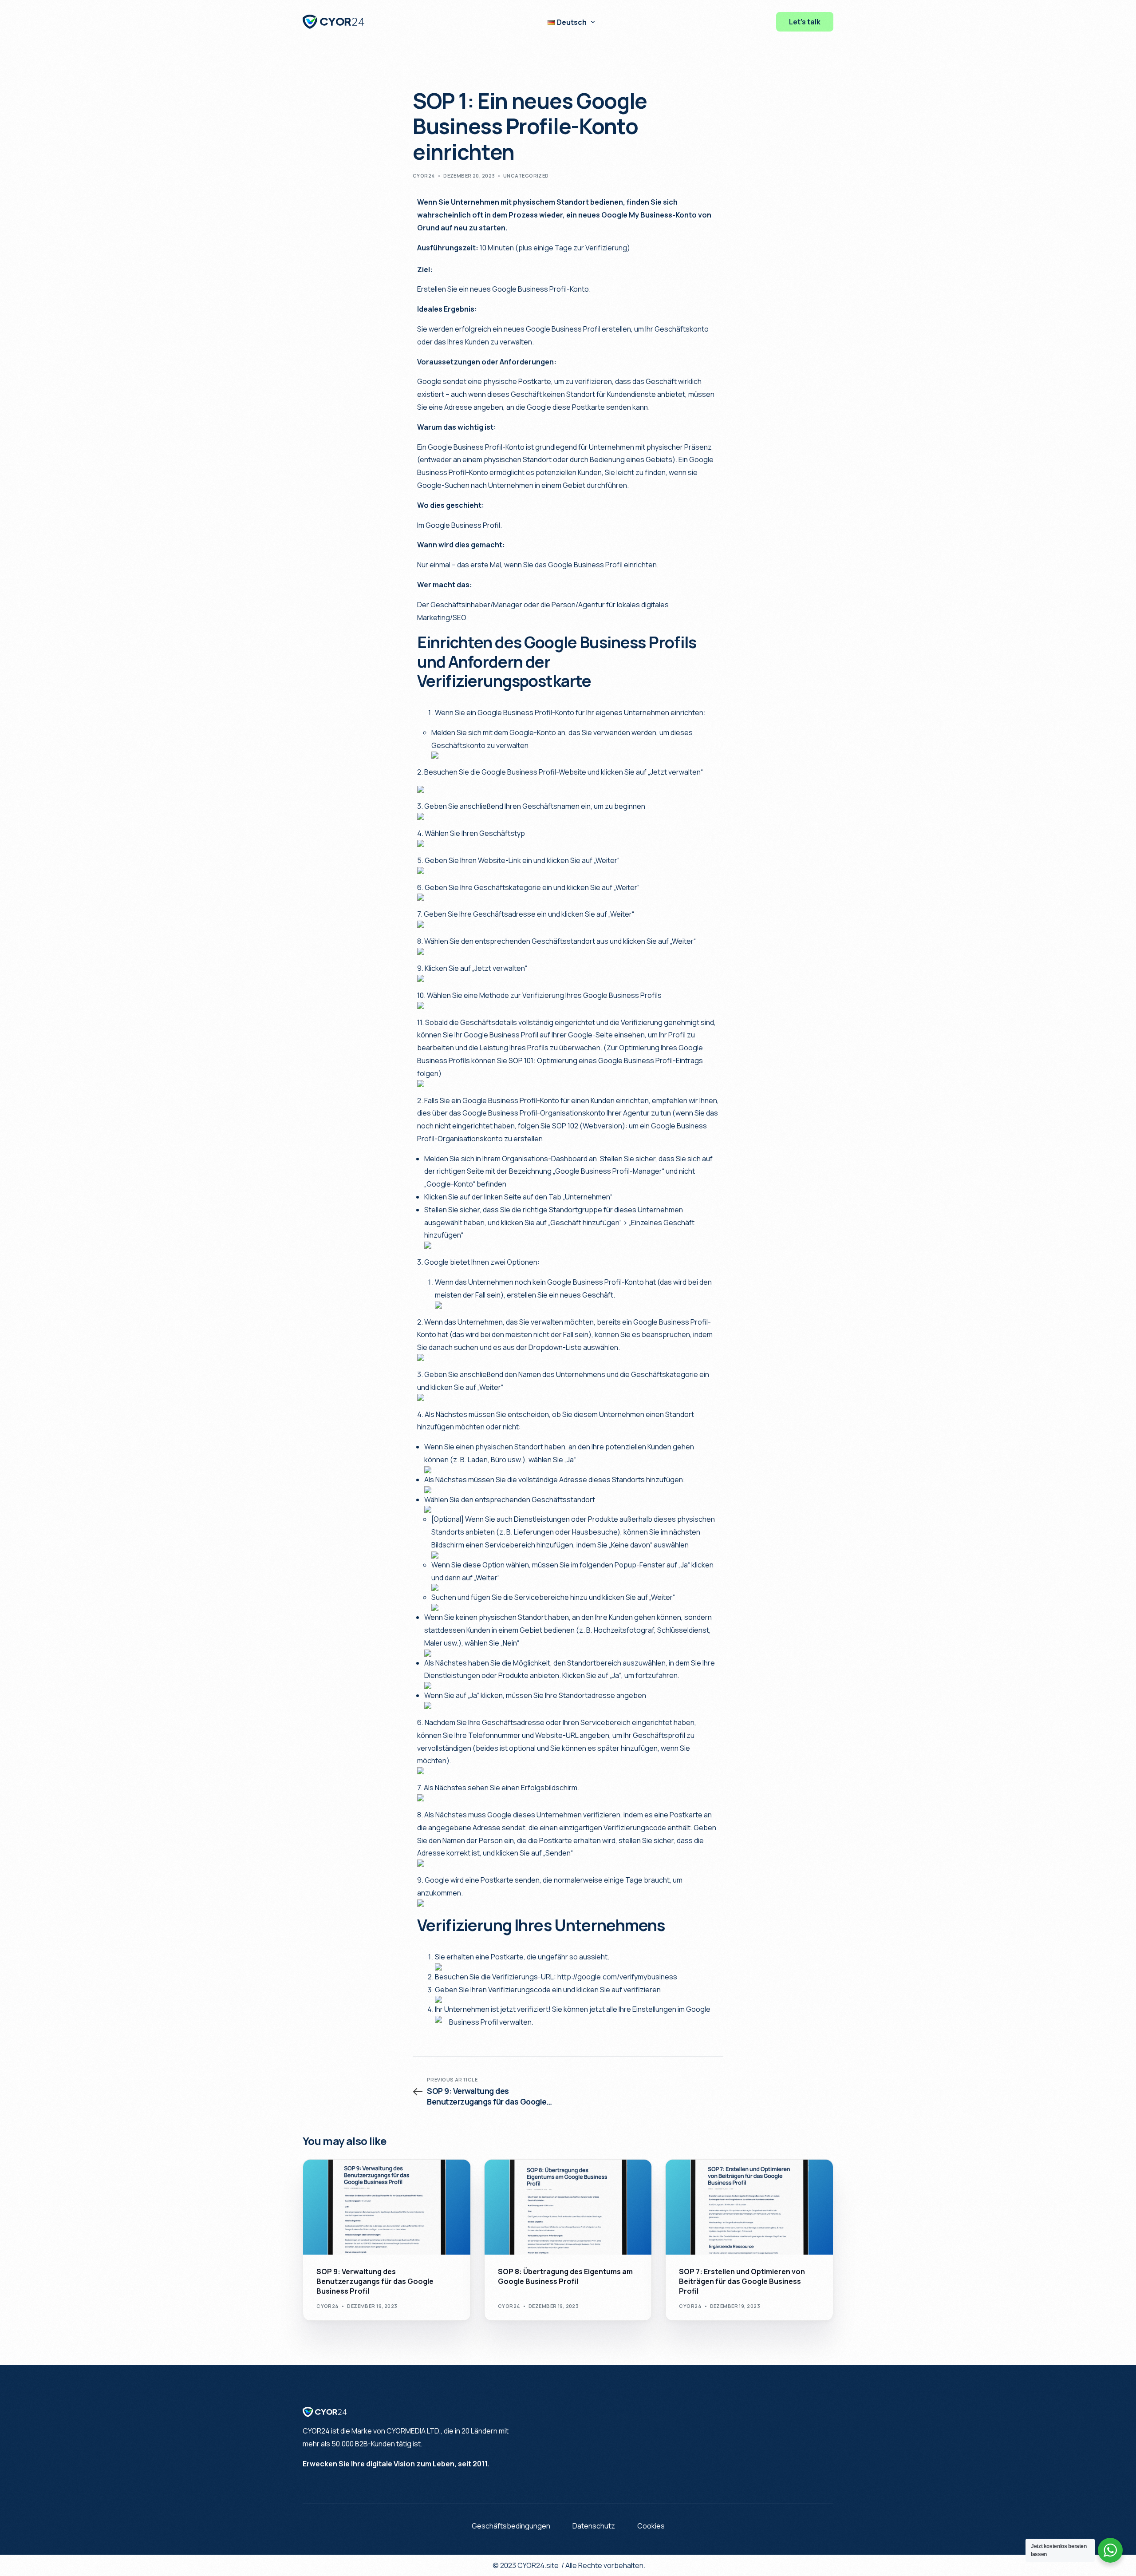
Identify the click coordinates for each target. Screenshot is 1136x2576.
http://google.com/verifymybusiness (617, 1977)
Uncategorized (526, 176)
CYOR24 (424, 176)
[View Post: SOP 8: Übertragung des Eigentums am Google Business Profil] (568, 2207)
